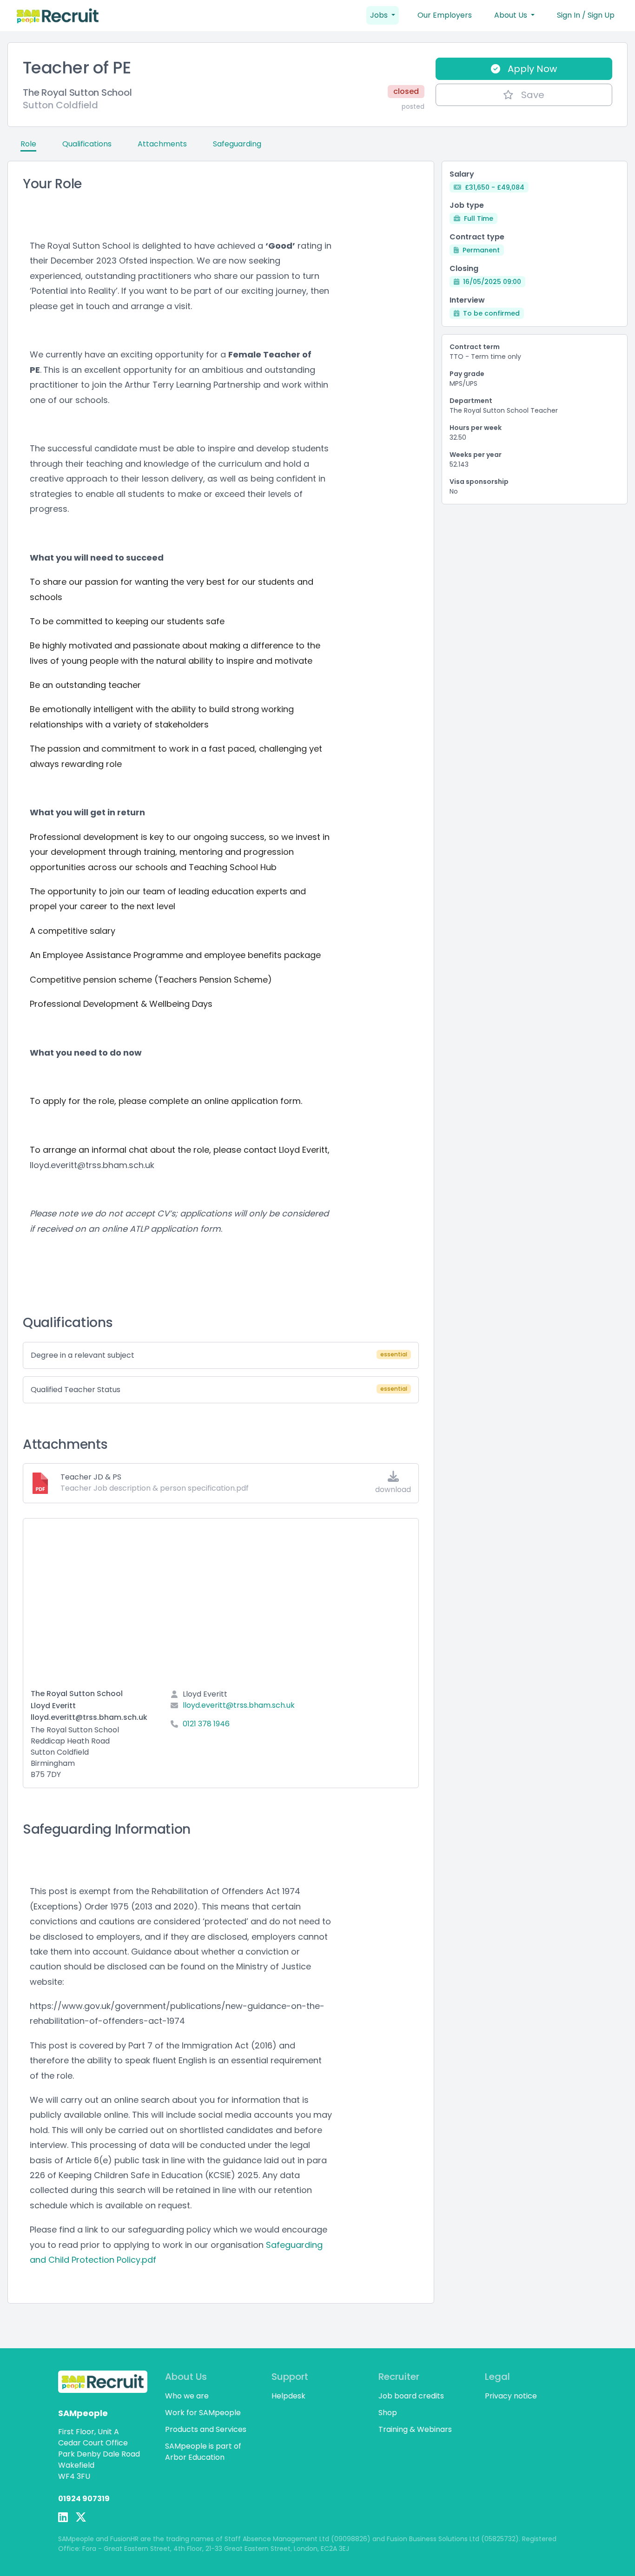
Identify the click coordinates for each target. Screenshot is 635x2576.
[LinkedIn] (63, 2517)
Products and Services (206, 2429)
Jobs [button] (380, 15)
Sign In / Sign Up (586, 15)
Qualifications (87, 144)
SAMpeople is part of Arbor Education (203, 2452)
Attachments (162, 144)
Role (28, 144)
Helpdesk (288, 2396)
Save (533, 95)
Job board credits (411, 2396)
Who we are (187, 2396)
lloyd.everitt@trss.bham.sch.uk (239, 1705)
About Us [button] (512, 15)
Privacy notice (511, 2396)
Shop (388, 2413)
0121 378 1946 (206, 1724)
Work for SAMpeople (203, 2413)
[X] (81, 2517)
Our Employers (445, 15)
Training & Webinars (415, 2429)
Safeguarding (237, 144)
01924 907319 (84, 2499)
